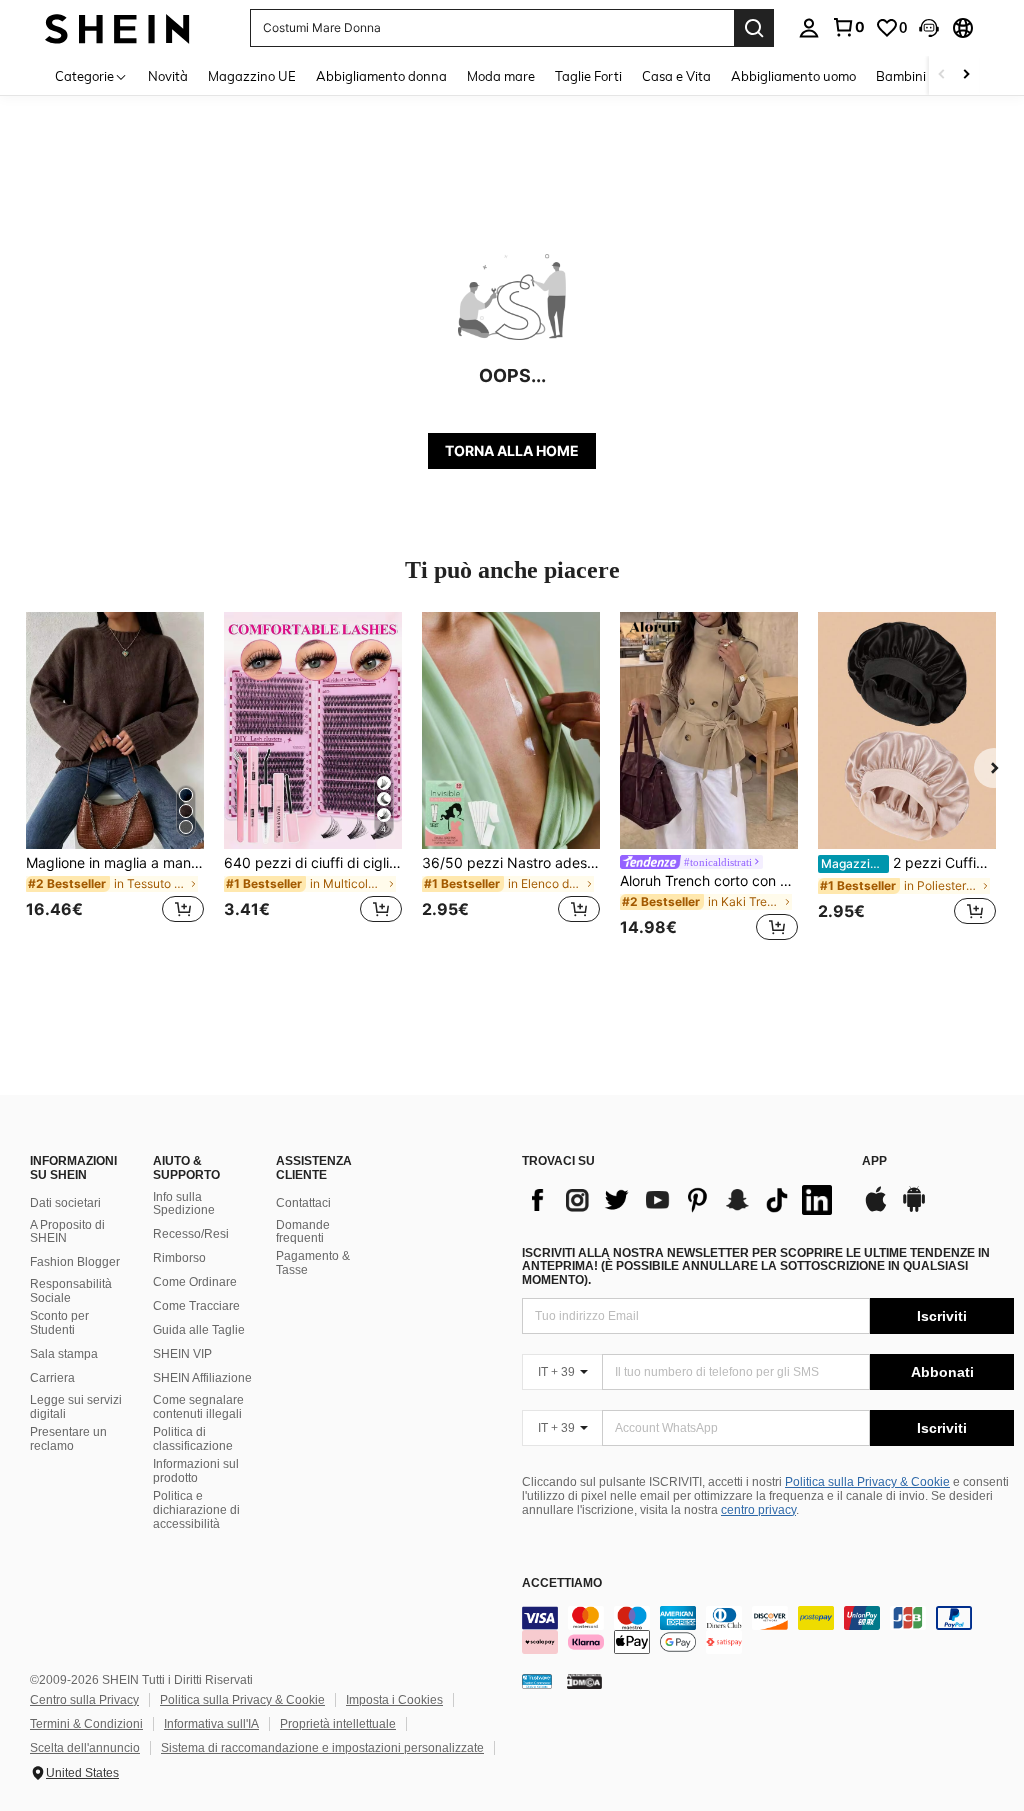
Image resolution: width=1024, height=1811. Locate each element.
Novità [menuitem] (168, 76)
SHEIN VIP (182, 1354)
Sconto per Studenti (59, 1323)
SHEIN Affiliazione (202, 1378)
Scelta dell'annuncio (85, 1748)
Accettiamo (562, 1583)
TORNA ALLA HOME (512, 450)
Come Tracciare (196, 1306)
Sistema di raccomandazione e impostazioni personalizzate (322, 1748)
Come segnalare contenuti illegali (198, 1407)
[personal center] (809, 28)
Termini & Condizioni (86, 1724)
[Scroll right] (966, 75)
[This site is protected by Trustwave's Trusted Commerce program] (537, 1681)
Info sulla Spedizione (184, 1204)
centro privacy (758, 1510)
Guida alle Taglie (199, 1330)
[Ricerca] (754, 28)
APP (874, 1161)
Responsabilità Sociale (71, 1291)
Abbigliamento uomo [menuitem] (793, 76)
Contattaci (303, 1203)
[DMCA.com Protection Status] (584, 1681)
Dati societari (65, 1203)
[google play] (914, 1209)
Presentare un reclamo (68, 1439)
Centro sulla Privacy (84, 1700)
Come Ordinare (195, 1282)
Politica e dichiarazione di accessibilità (196, 1510)
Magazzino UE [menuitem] (252, 76)
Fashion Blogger (75, 1262)
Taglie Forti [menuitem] (588, 76)
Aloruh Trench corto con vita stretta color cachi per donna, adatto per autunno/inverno (709, 881)
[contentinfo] (768, 1630)
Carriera (52, 1378)
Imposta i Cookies (394, 1700)
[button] (929, 28)
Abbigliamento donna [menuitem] (381, 76)
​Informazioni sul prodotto (196, 1471)
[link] (848, 27)
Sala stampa (64, 1354)
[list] (682, 1200)
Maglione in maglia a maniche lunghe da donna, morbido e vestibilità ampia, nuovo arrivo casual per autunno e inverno (115, 863)
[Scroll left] (942, 75)
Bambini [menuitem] (901, 76)
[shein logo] (117, 27)
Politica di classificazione (193, 1439)
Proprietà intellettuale (338, 1724)
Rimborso (179, 1258)
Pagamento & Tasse (313, 1263)
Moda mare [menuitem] (501, 76)
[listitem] (115, 779)
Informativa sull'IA (211, 1724)
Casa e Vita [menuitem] (676, 76)
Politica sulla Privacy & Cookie (867, 1482)
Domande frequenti (303, 1232)
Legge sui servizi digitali (76, 1407)
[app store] (876, 1209)
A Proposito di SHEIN (67, 1232)
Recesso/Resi (191, 1234)
